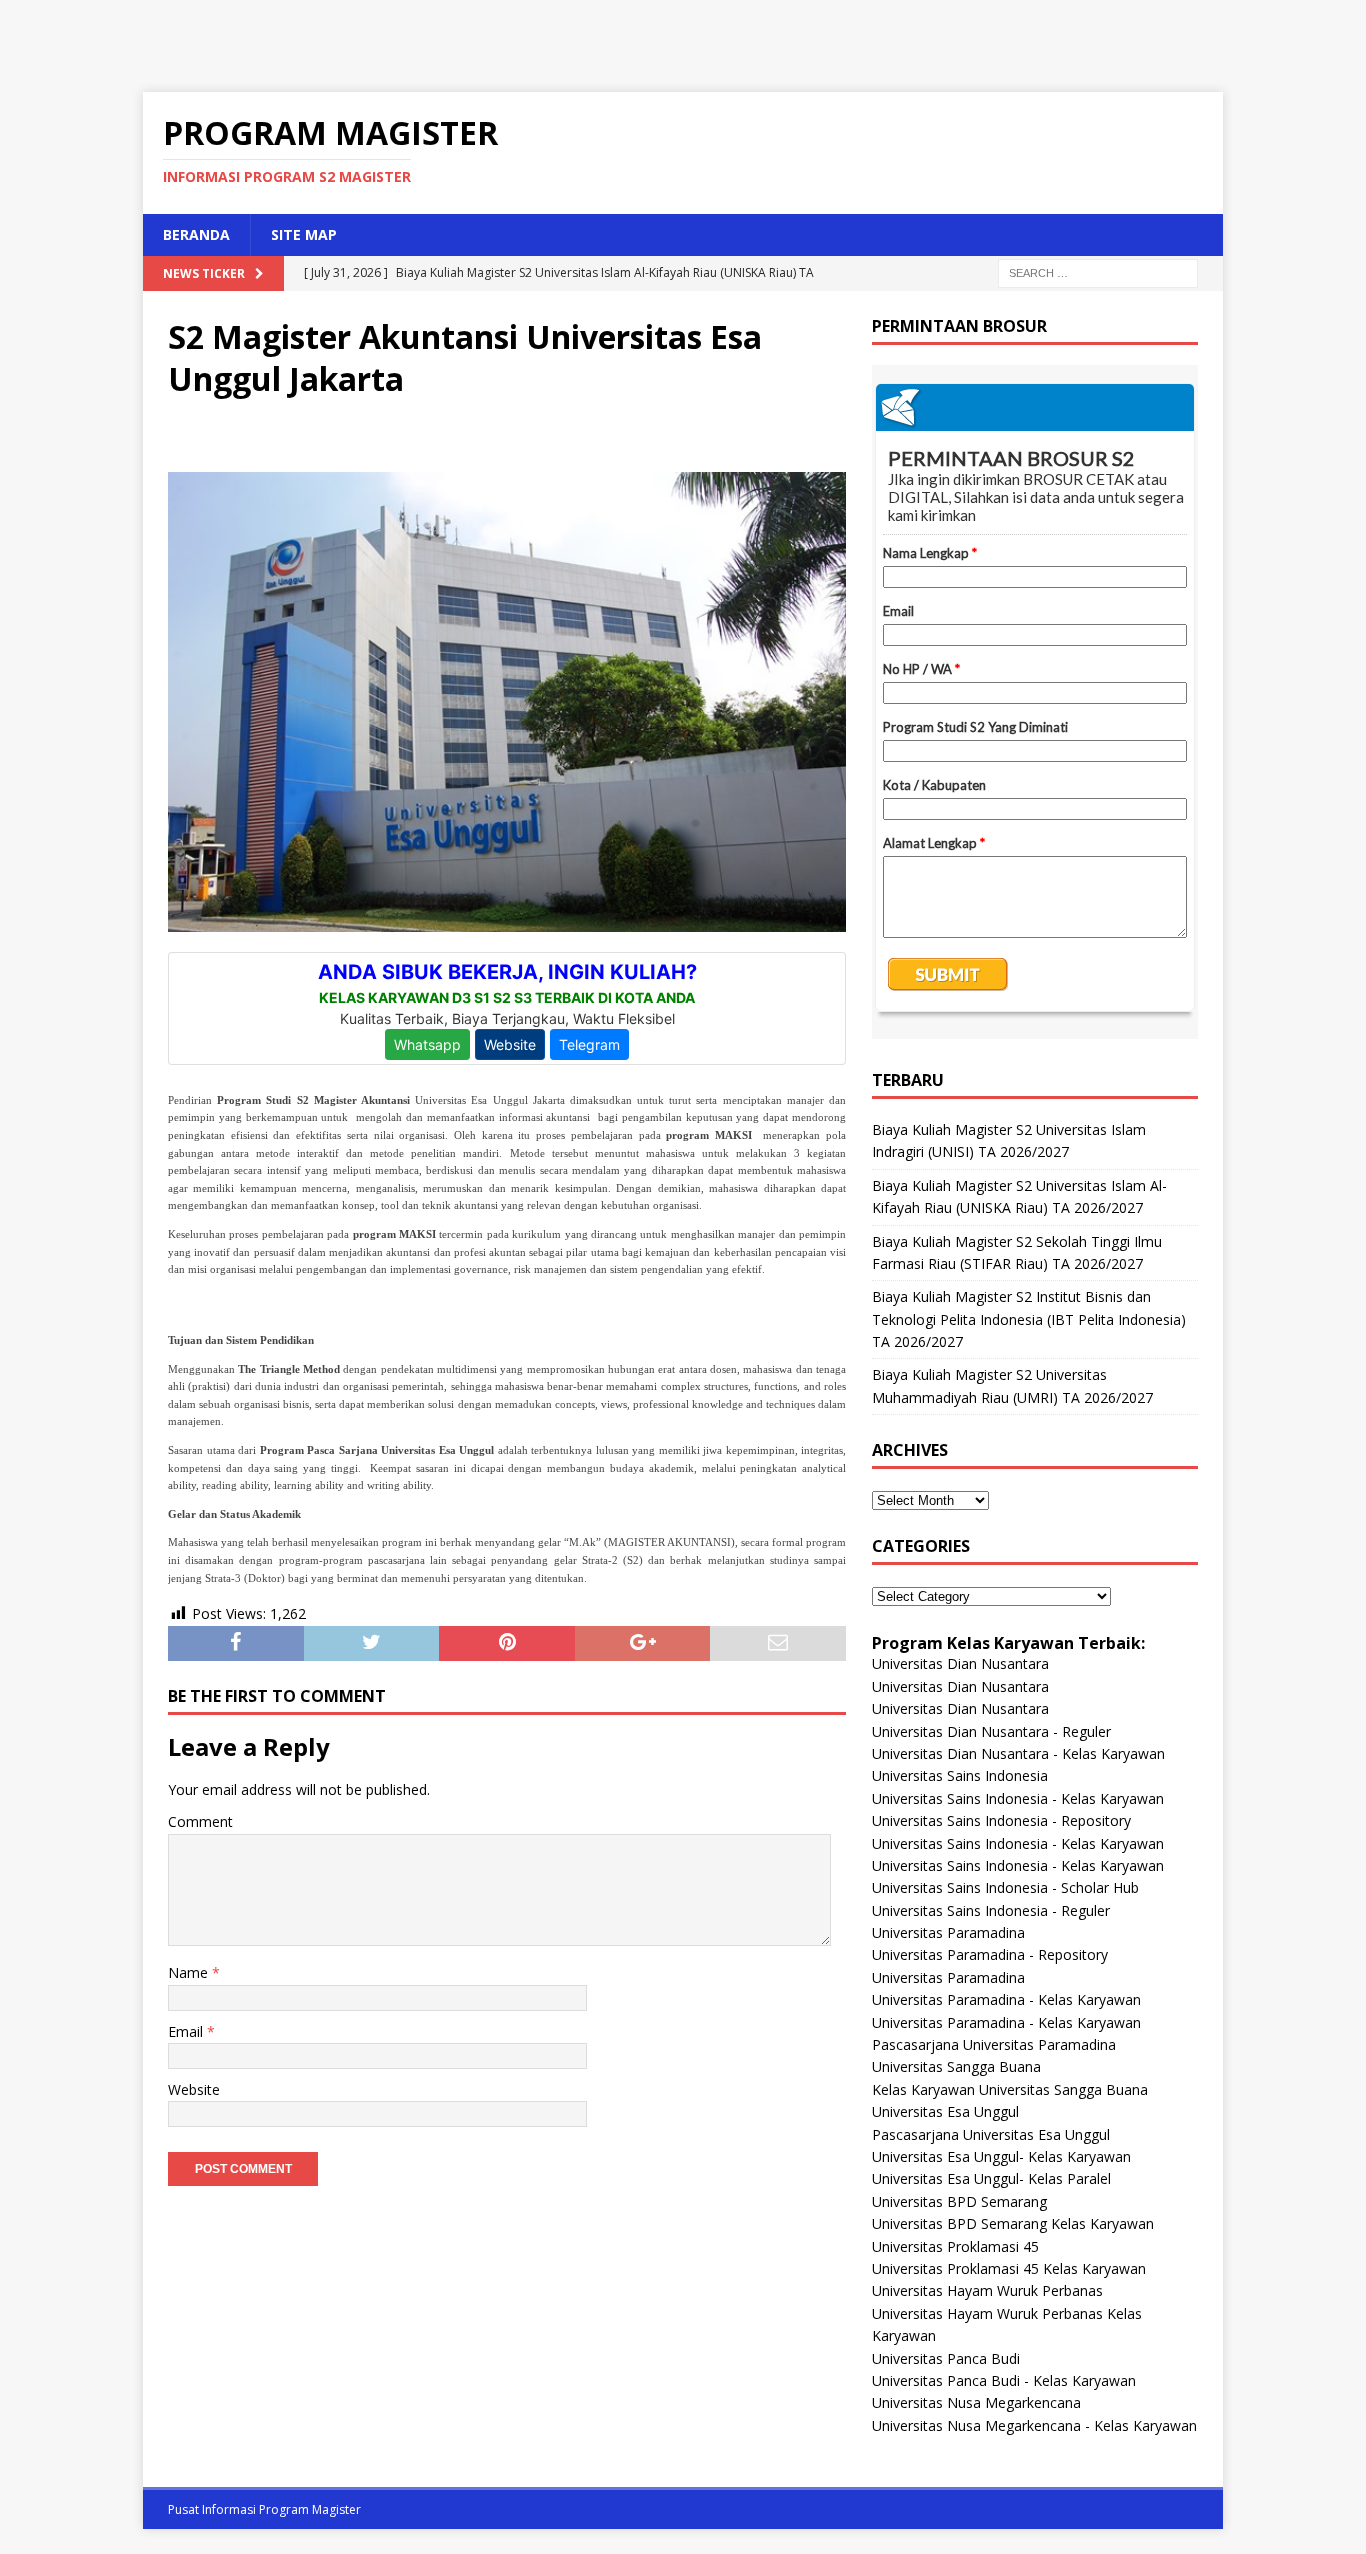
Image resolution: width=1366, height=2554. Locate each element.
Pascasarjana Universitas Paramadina (994, 2044)
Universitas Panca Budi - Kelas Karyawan (1004, 2380)
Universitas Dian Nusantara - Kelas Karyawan (1018, 1753)
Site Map (304, 234)
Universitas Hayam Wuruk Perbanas (987, 2290)
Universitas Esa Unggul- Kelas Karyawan (1001, 2156)
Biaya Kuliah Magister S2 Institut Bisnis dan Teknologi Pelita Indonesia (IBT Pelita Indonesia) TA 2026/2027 (1029, 1319)
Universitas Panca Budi (946, 2358)
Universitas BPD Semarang (959, 2201)
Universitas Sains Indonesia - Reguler (991, 1910)
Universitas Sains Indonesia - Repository (1001, 1820)
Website (194, 2089)
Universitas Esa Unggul (945, 2111)
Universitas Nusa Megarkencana (976, 2402)
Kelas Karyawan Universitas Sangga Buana (1010, 2089)
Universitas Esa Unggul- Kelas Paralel (991, 2178)
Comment (200, 1821)
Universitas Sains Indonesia (960, 1775)
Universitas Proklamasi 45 (955, 2246)
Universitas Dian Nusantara (960, 1663)
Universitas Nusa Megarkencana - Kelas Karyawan (1034, 2425)
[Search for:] (1098, 271)
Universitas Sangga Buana (956, 2066)
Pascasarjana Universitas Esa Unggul (991, 2134)
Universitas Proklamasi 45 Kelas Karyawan (1009, 2268)
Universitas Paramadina (948, 1932)
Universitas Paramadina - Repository (990, 1954)
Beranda (196, 234)
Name (190, 1972)
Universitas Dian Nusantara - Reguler (991, 1731)
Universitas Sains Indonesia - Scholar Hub (1005, 1887)
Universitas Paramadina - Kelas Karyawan (1006, 1999)
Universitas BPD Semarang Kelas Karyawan (1013, 2223)
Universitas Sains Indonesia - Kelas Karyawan (1018, 1798)
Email (187, 2031)
